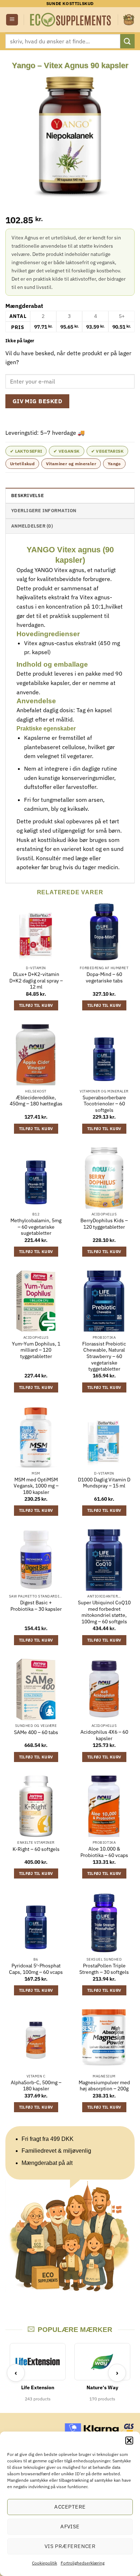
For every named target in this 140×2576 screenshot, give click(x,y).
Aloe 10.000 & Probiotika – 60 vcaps (104, 1852)
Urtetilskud (22, 464)
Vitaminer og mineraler (71, 464)
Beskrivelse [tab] (27, 496)
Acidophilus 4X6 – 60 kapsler (104, 1735)
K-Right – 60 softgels (36, 1849)
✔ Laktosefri (26, 451)
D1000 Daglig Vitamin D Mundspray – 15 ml (104, 1483)
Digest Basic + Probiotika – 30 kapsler (36, 1606)
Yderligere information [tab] (44, 511)
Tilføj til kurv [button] (36, 1005)
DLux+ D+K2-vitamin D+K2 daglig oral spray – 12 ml (36, 981)
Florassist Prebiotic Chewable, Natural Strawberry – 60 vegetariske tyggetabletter (104, 1357)
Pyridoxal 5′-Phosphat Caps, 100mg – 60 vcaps (36, 1969)
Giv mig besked (38, 401)
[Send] (127, 41)
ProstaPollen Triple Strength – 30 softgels (104, 1969)
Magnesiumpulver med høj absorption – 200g (104, 2086)
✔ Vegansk (66, 451)
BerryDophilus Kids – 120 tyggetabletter (104, 1224)
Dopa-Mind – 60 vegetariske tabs (104, 978)
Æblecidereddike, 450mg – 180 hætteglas (36, 1101)
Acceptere (70, 2507)
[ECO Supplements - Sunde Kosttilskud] (71, 20)
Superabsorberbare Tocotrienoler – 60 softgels (104, 1104)
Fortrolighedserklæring (83, 2563)
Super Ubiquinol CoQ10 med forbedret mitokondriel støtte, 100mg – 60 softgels (104, 1612)
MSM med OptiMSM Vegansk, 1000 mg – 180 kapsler (36, 1486)
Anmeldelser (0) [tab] (32, 526)
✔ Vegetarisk (107, 451)
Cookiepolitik (45, 2563)
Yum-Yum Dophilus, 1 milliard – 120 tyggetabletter (36, 1350)
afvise (70, 2526)
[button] (129, 2441)
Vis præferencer (70, 2546)
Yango (114, 464)
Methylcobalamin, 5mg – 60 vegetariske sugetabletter (36, 1227)
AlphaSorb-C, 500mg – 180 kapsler (36, 2086)
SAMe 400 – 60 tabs (36, 1732)
